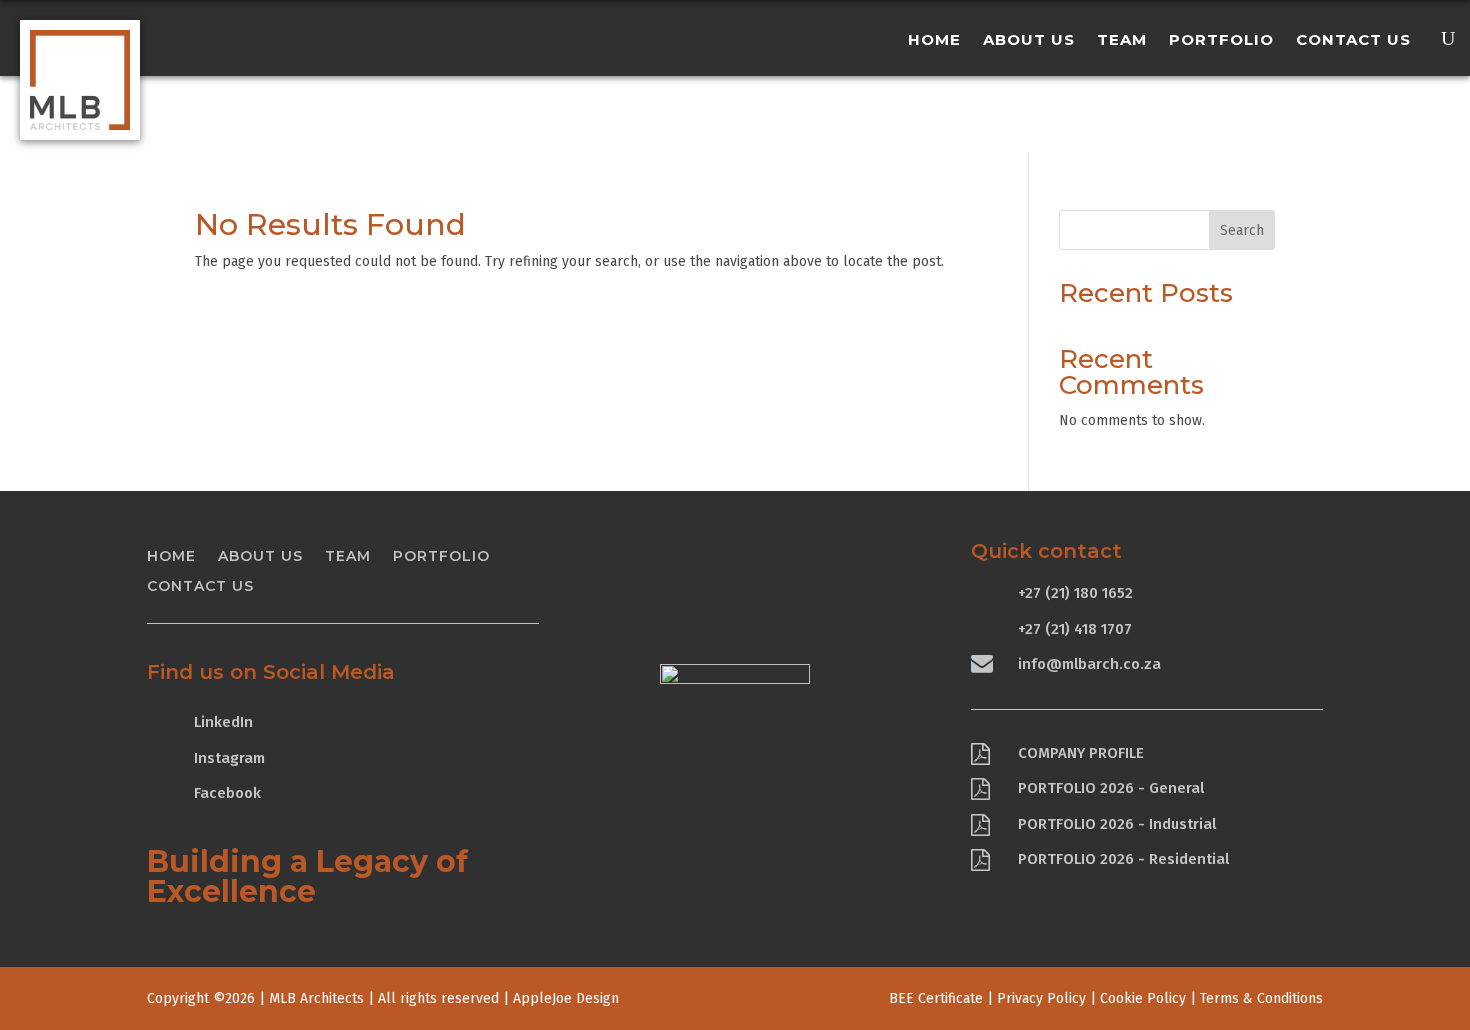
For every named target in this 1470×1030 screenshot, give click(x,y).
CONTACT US (1353, 41)
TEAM (1122, 41)
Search (1242, 230)
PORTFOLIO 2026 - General (1111, 788)
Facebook (227, 793)
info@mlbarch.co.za (1089, 664)
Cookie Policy (1143, 998)
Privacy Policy (1041, 998)
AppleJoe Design (566, 998)
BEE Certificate (936, 998)
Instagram (229, 758)
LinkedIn (223, 722)
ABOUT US (1029, 41)
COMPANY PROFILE (1081, 753)
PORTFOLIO (1221, 41)
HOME (934, 41)
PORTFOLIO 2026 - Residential (1123, 859)
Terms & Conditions (1261, 998)
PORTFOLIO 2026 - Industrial (1117, 824)
